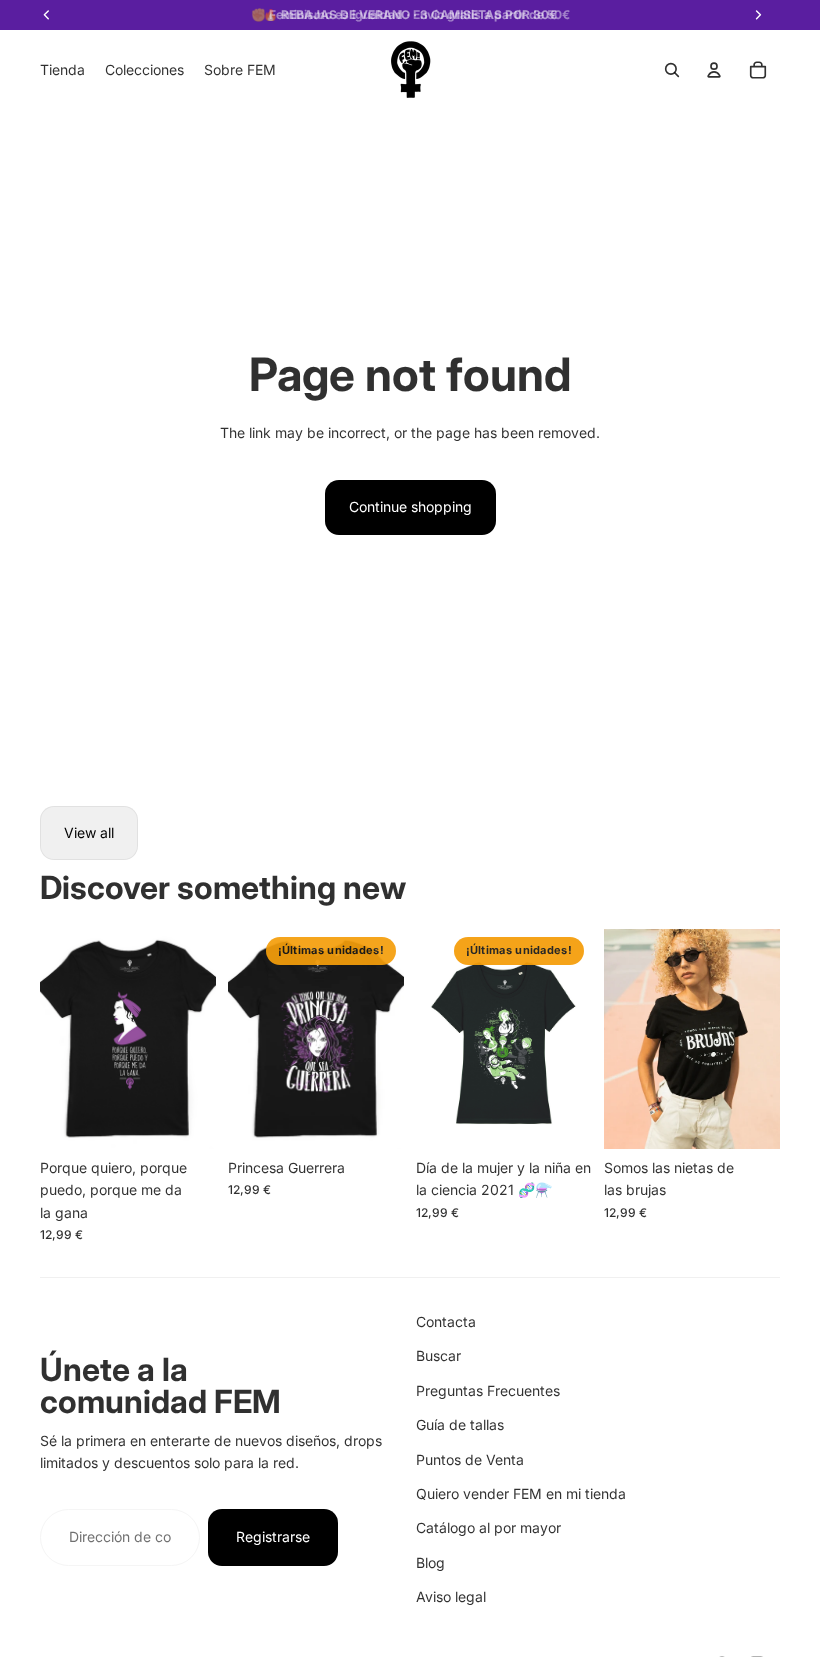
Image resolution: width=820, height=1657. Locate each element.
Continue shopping (410, 506)
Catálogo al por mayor (488, 1527)
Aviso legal (451, 1596)
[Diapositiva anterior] (55, 1039)
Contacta (446, 1321)
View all (89, 832)
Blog (430, 1562)
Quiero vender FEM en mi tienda (521, 1493)
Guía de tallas (460, 1424)
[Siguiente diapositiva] (200, 1039)
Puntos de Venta (470, 1459)
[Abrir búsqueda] (672, 70)
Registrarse (273, 1536)
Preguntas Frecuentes (488, 1390)
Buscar (438, 1355)
